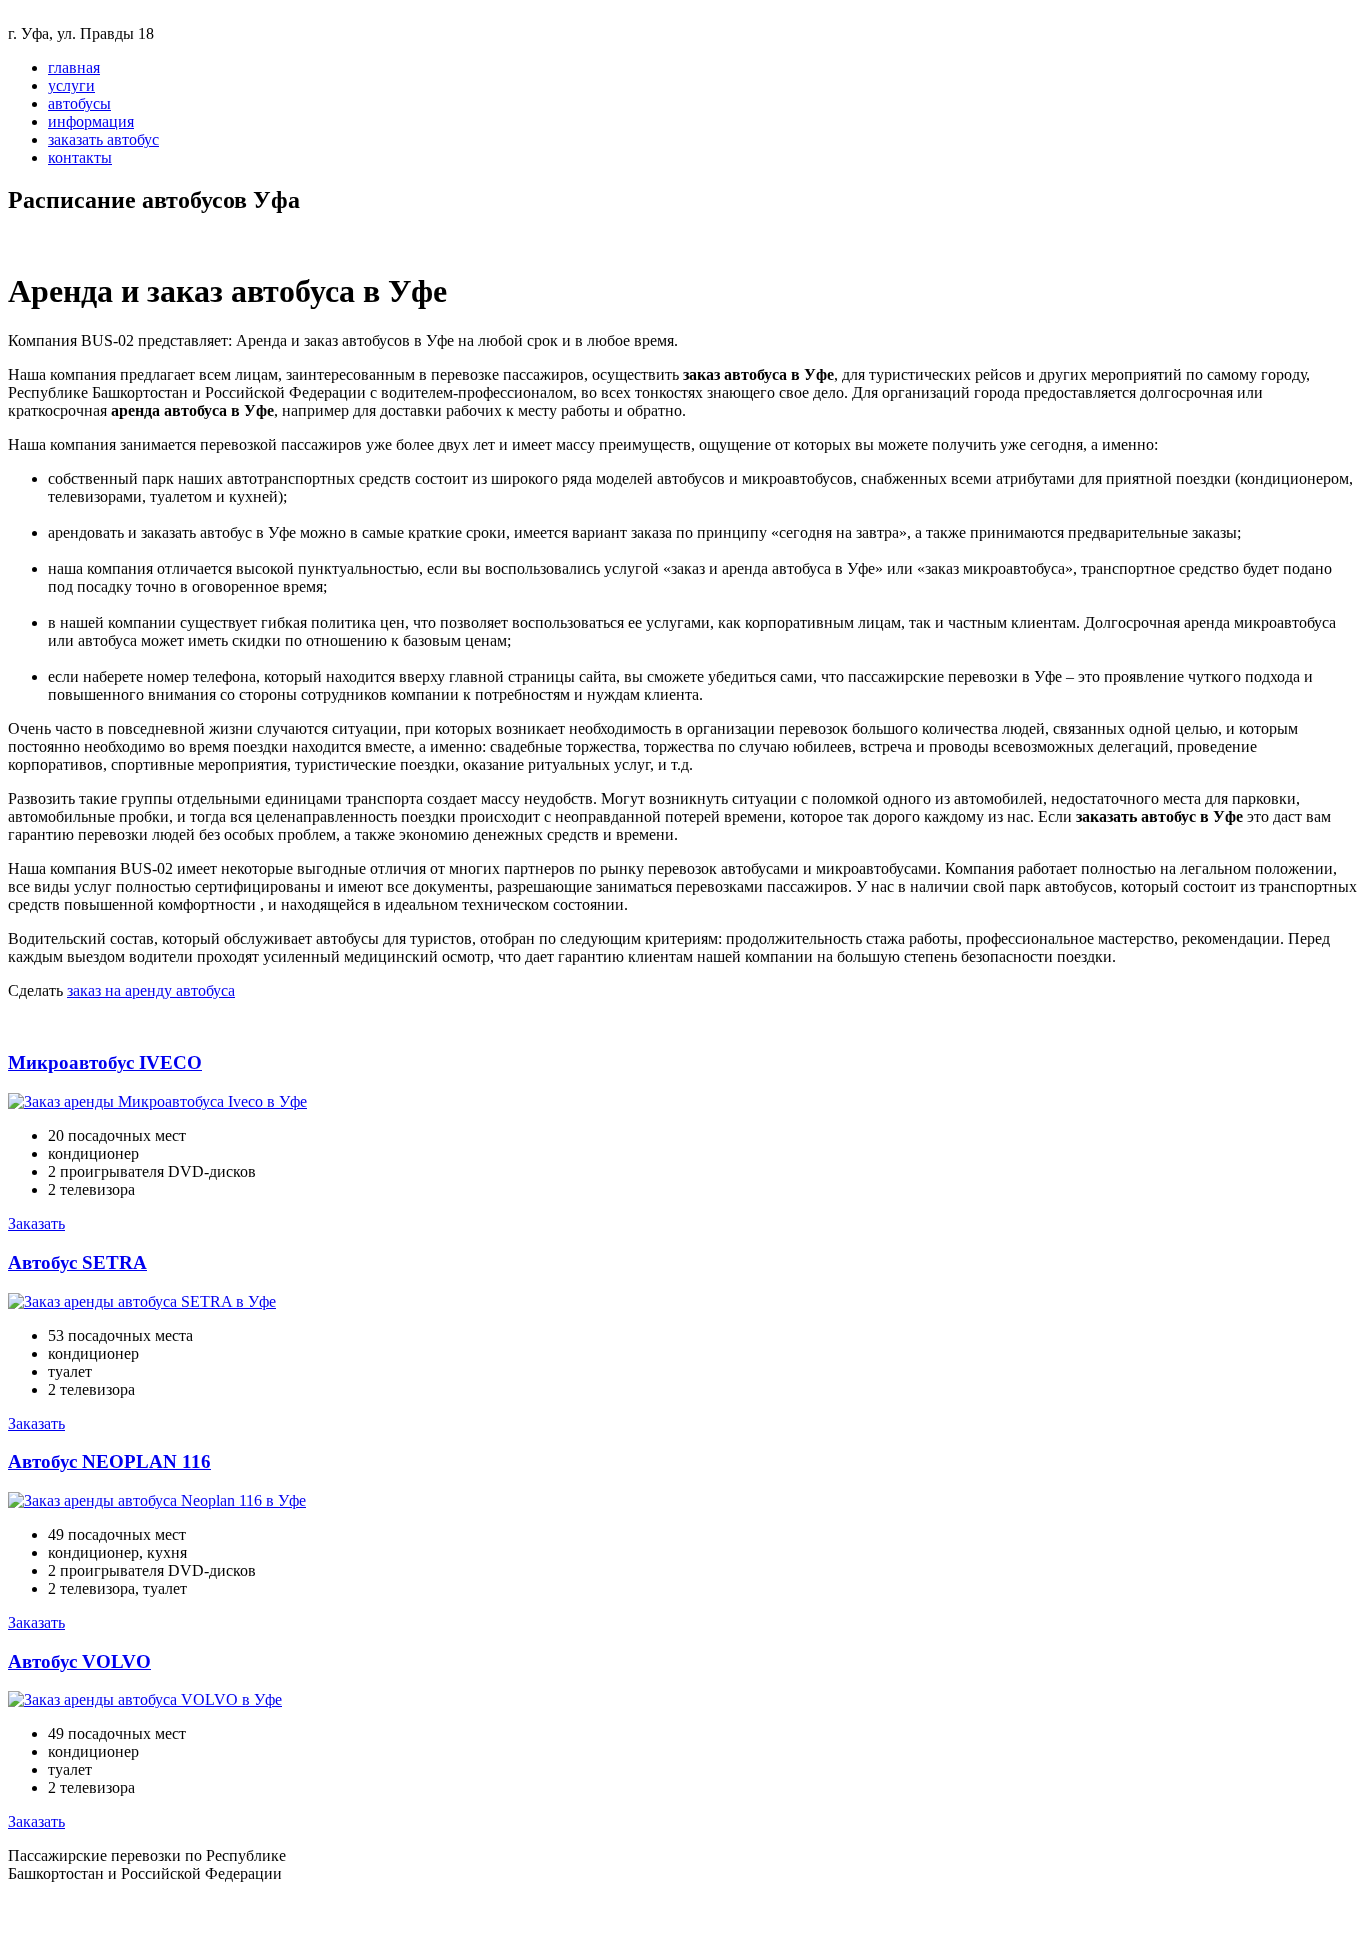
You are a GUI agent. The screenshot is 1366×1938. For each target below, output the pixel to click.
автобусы (79, 103)
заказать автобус (103, 139)
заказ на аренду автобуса (151, 990)
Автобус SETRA (77, 1262)
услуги (71, 85)
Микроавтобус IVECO (105, 1062)
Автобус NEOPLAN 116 (109, 1461)
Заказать (36, 1223)
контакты (80, 157)
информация (91, 121)
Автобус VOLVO (79, 1661)
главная (74, 67)
